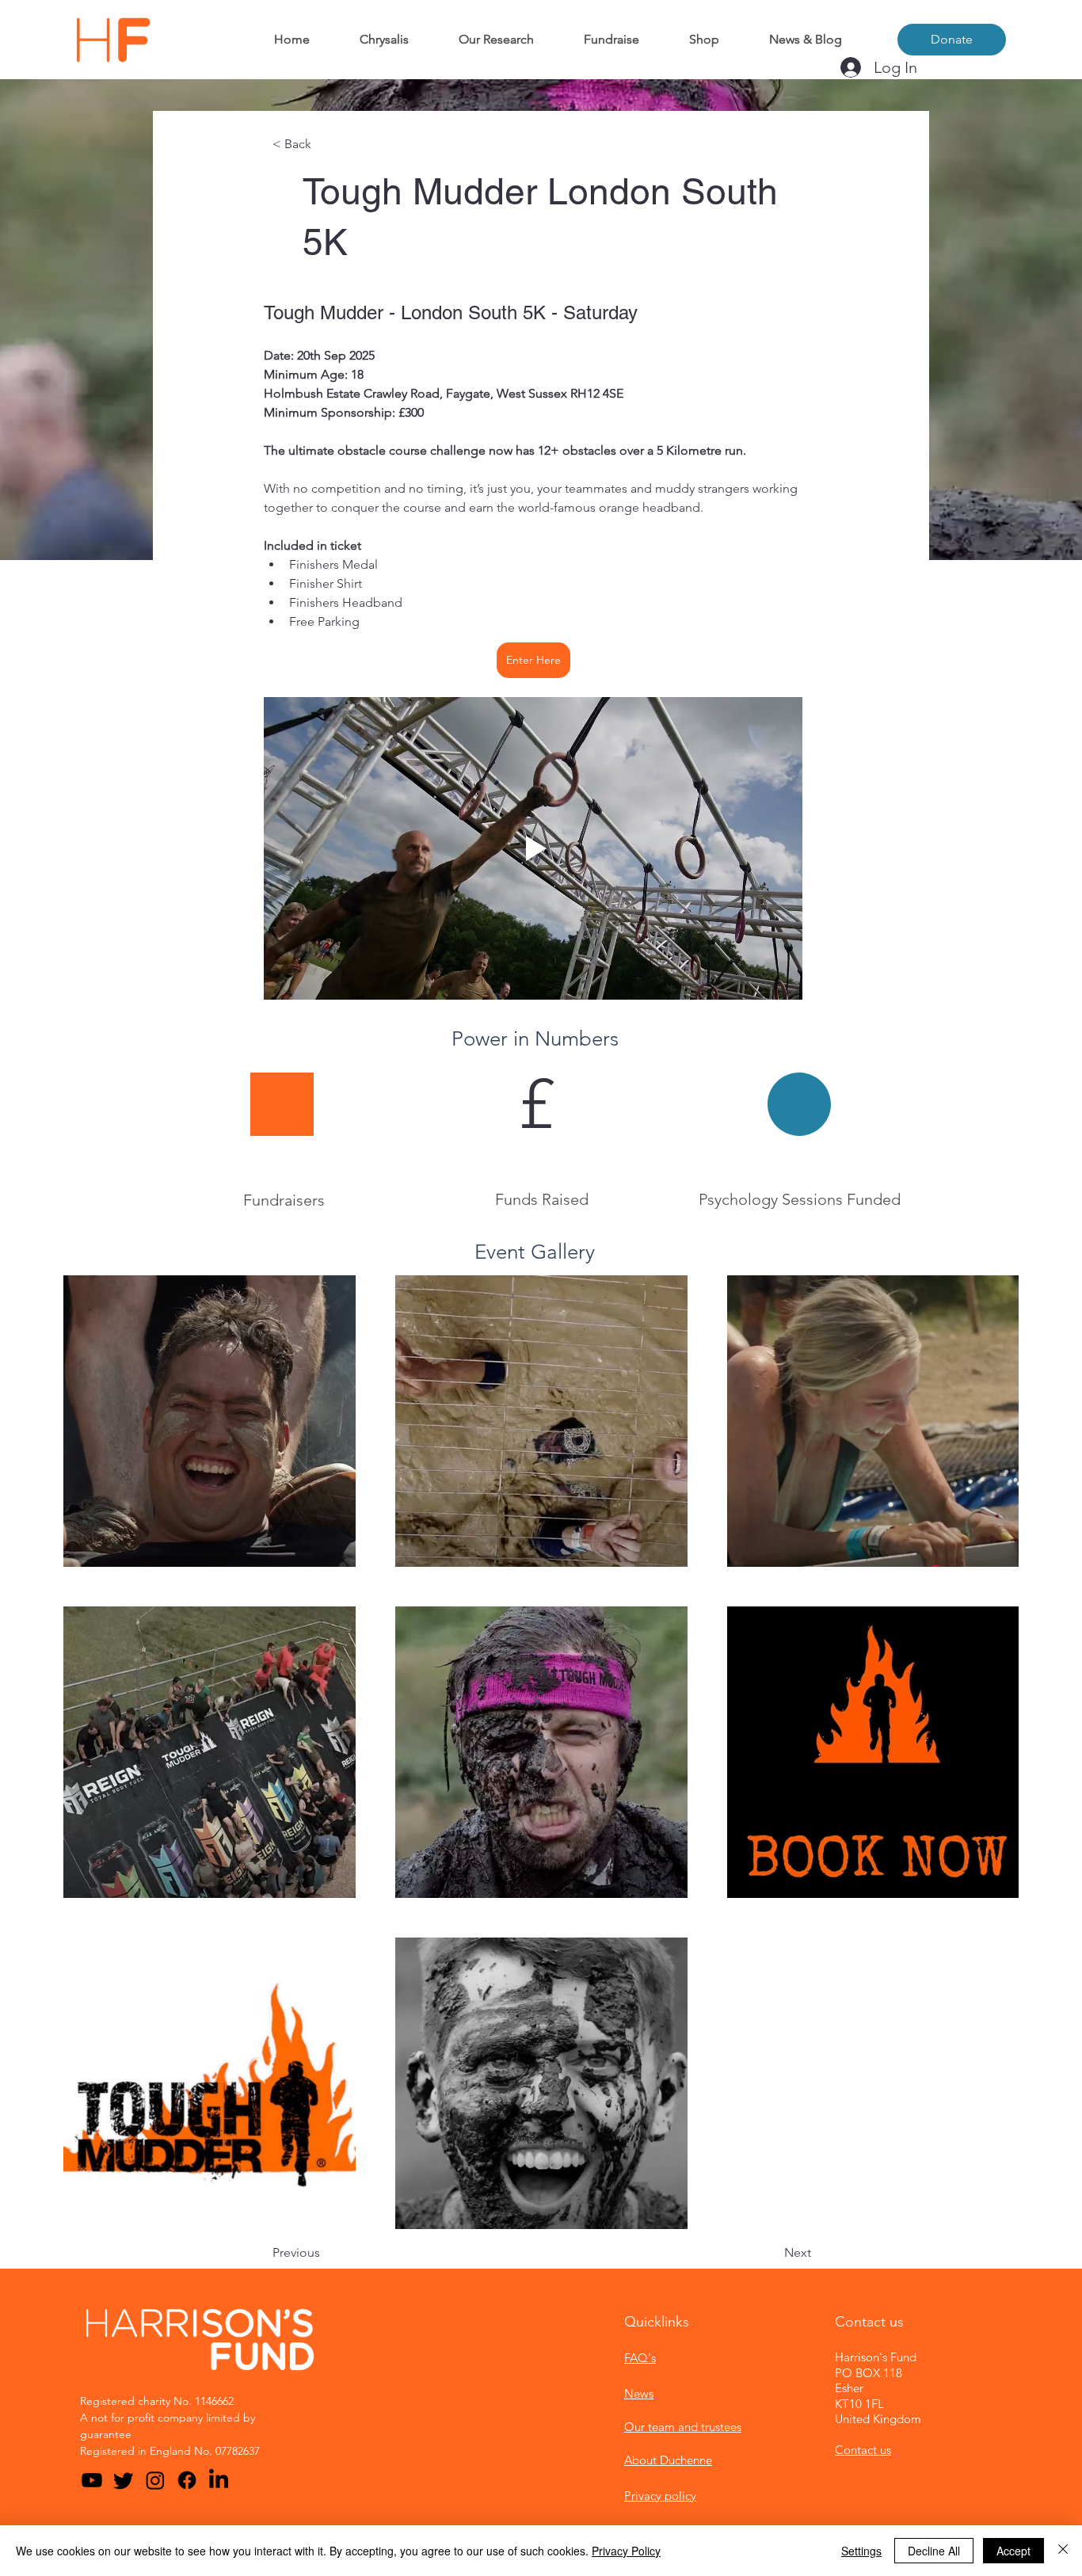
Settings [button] (861, 2551)
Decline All (934, 2551)
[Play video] (533, 849)
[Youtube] (92, 2480)
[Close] (1063, 2551)
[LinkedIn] (219, 2480)
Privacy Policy (626, 2551)
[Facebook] (187, 2480)
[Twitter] (124, 2480)
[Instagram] (155, 2480)
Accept (1013, 2551)
